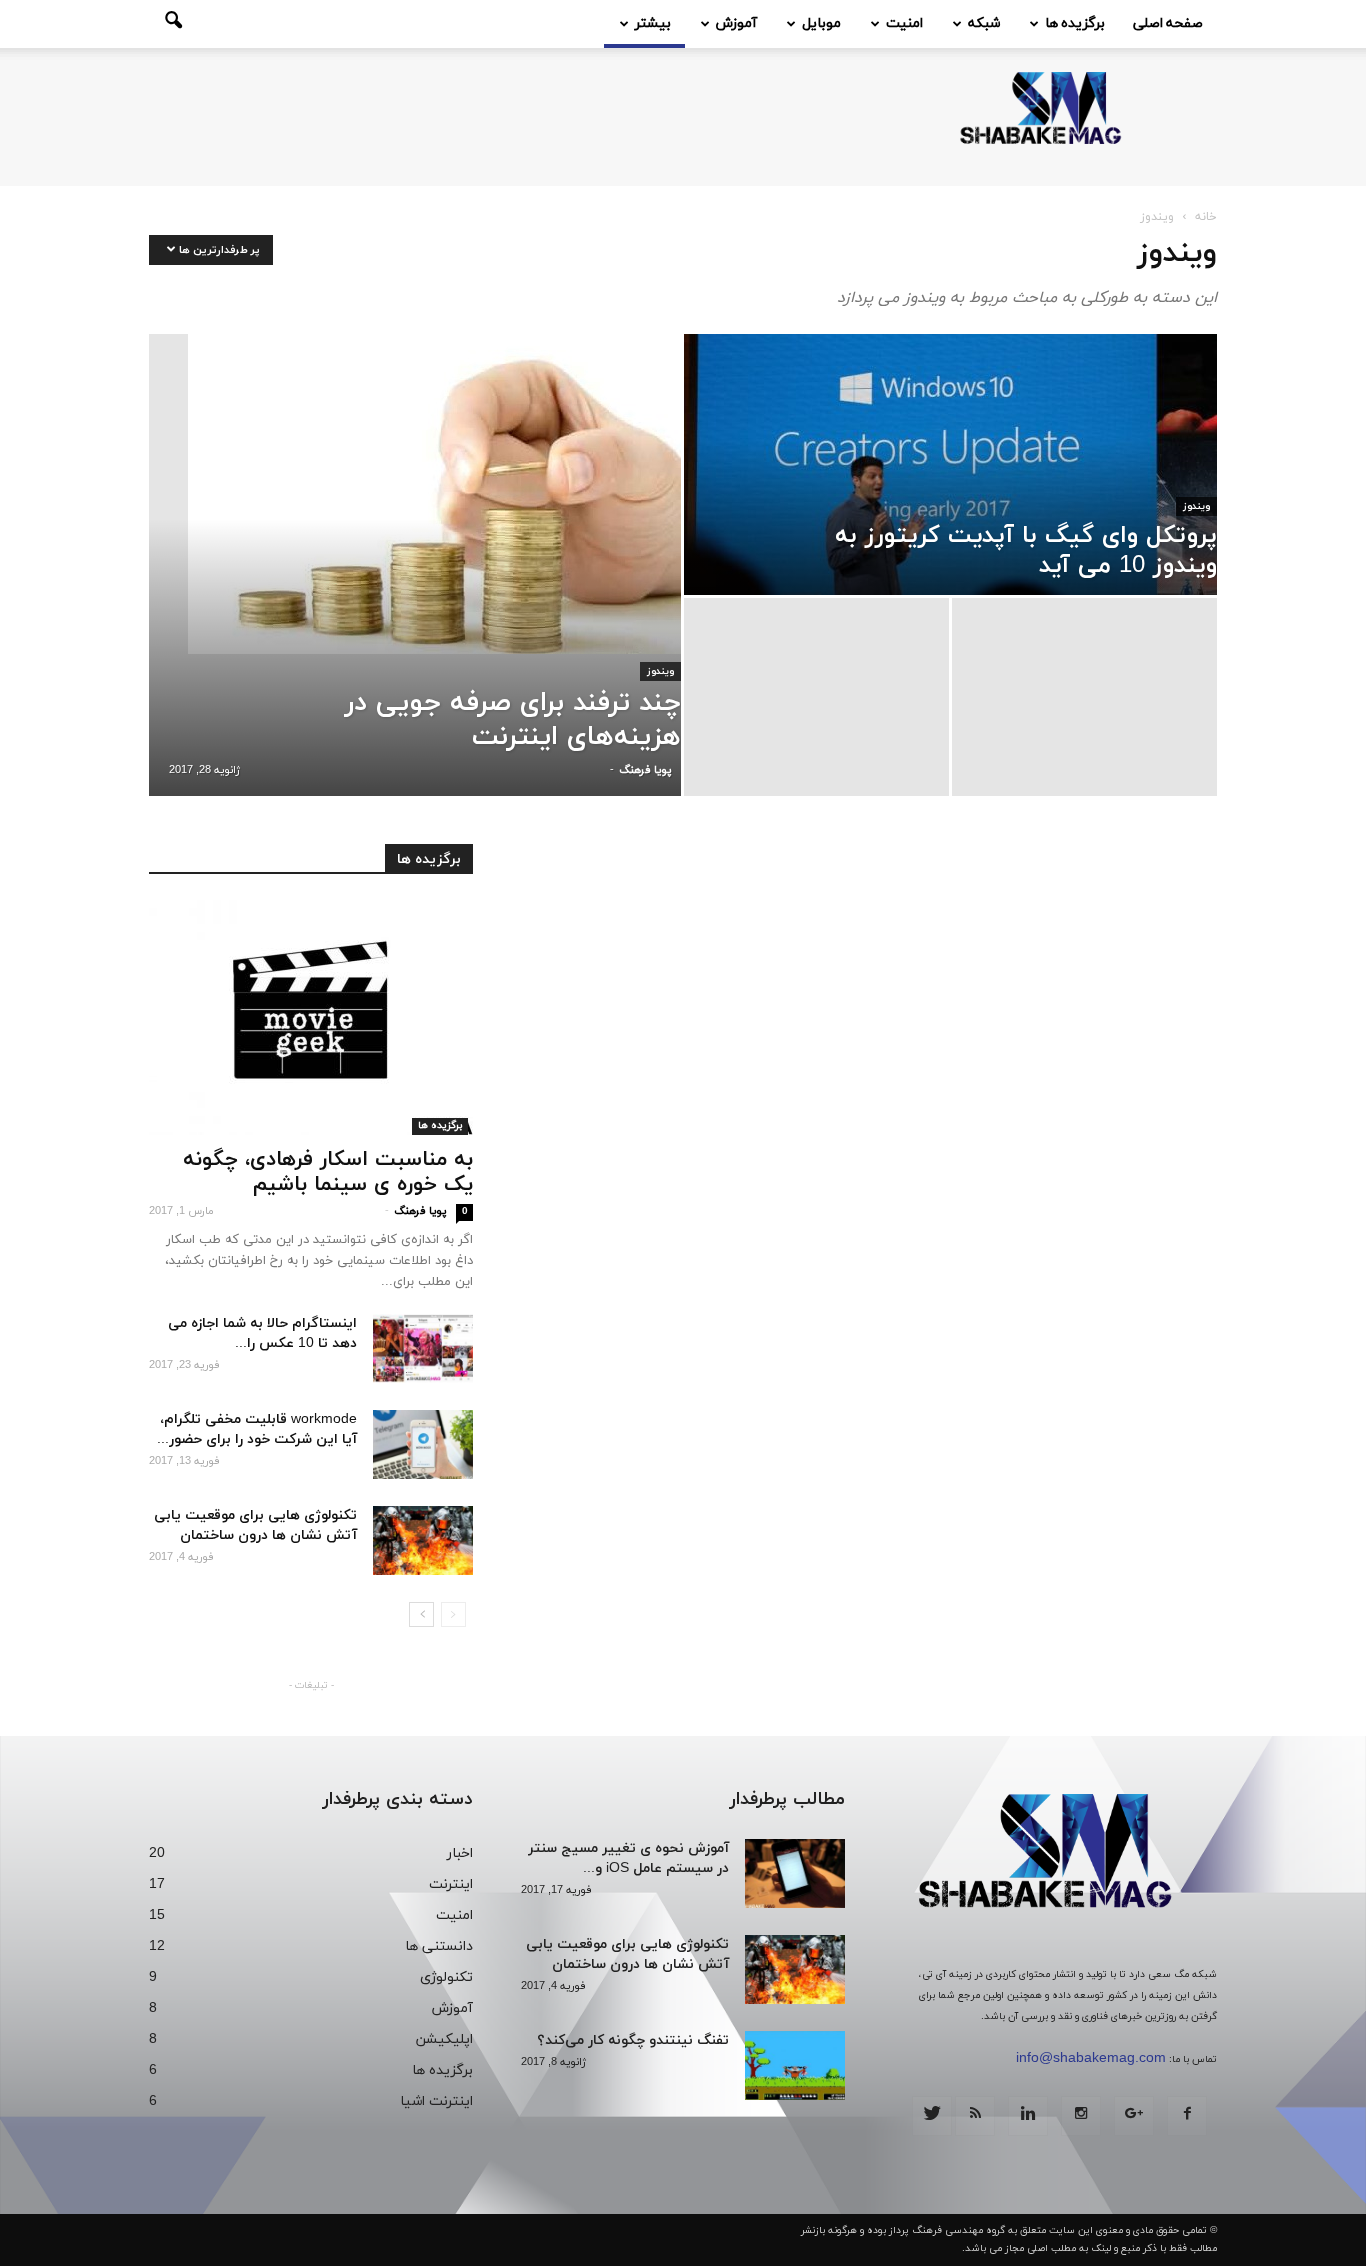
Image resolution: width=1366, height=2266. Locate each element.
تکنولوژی (446, 1977)
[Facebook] (1187, 2116)
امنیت (904, 23)
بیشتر (653, 23)
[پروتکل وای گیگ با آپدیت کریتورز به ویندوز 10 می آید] (950, 464)
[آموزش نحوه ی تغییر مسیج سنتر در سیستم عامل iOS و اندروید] (795, 1873)
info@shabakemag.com (1091, 2058)
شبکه (984, 23)
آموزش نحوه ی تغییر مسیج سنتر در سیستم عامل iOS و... (628, 1858)
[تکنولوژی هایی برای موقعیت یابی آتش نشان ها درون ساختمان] (423, 1540)
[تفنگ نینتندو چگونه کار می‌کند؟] (795, 2065)
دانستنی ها (439, 1946)
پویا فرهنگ (645, 770)
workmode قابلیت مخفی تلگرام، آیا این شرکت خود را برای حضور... (257, 1429)
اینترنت (451, 1884)
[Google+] (1134, 2116)
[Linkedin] (1028, 2116)
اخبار (460, 1853)
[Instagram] (1081, 2116)
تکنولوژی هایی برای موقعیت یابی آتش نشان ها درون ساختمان (255, 1525)
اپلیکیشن (444, 2039)
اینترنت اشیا (436, 2101)
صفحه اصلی (1168, 23)
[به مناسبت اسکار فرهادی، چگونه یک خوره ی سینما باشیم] (311, 1017)
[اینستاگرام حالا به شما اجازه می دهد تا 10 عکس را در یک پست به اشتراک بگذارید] (423, 1348)
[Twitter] (932, 2116)
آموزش (736, 23)
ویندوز (660, 671)
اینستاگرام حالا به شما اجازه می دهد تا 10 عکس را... (262, 1333)
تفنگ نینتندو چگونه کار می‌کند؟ (633, 2040)
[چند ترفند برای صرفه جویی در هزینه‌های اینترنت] (415, 494)
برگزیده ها (1075, 23)
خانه (1206, 217)
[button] (173, 24)
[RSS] (975, 2116)
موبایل (821, 23)
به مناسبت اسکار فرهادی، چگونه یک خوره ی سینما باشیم (328, 1172)
